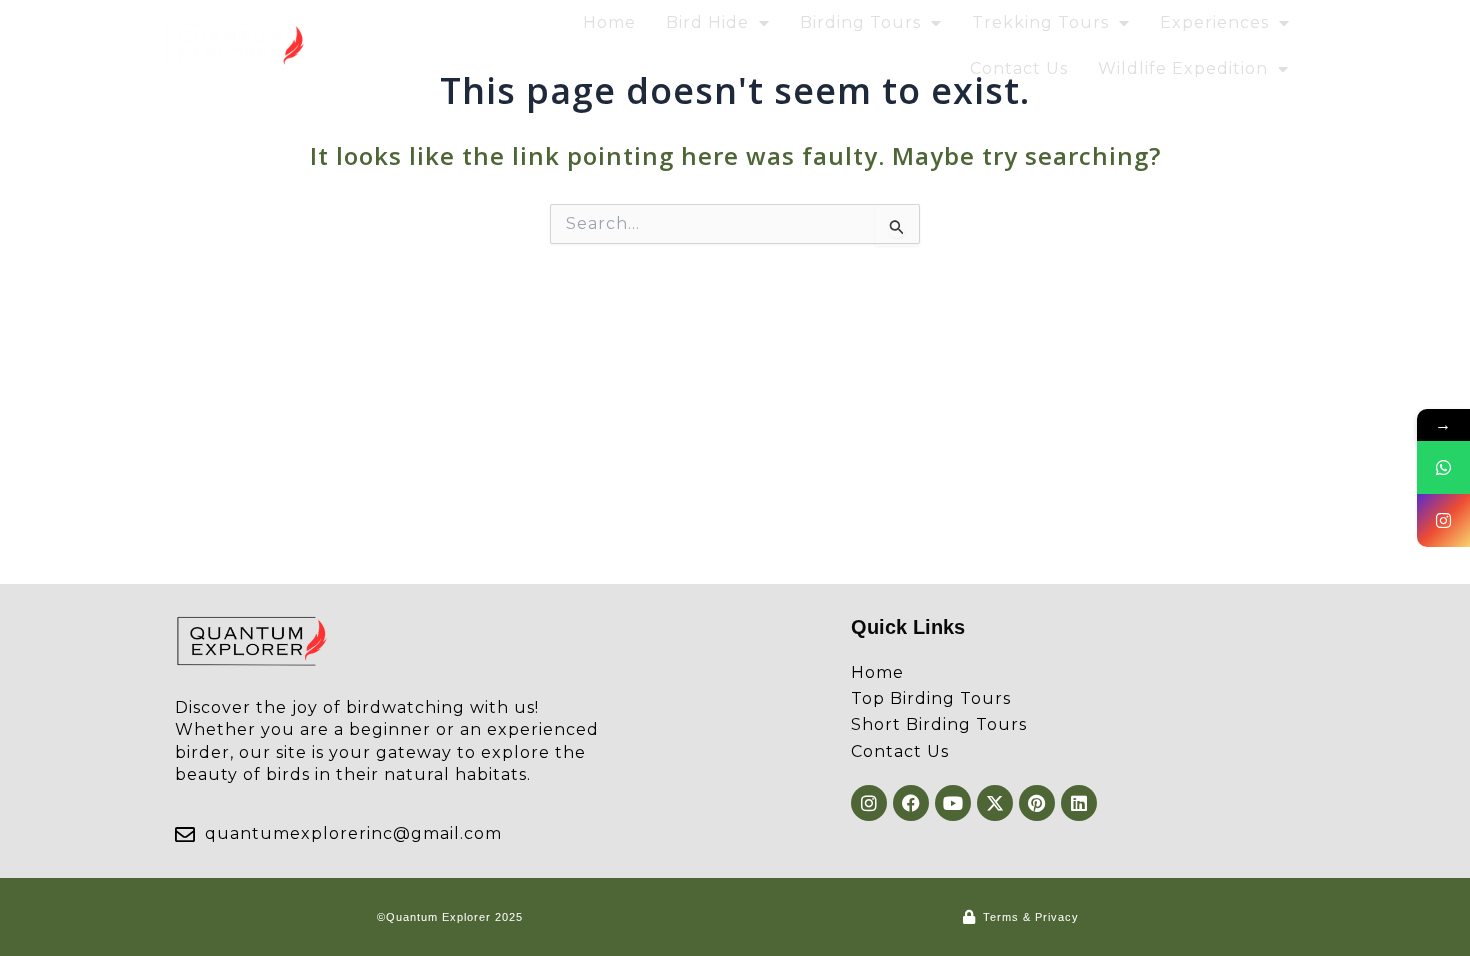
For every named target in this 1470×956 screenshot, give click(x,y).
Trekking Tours (1040, 22)
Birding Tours (860, 22)
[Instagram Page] (1443, 520)
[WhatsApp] (1443, 467)
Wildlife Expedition (1183, 68)
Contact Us (1019, 68)
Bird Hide (707, 22)
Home (609, 22)
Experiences (1214, 22)
